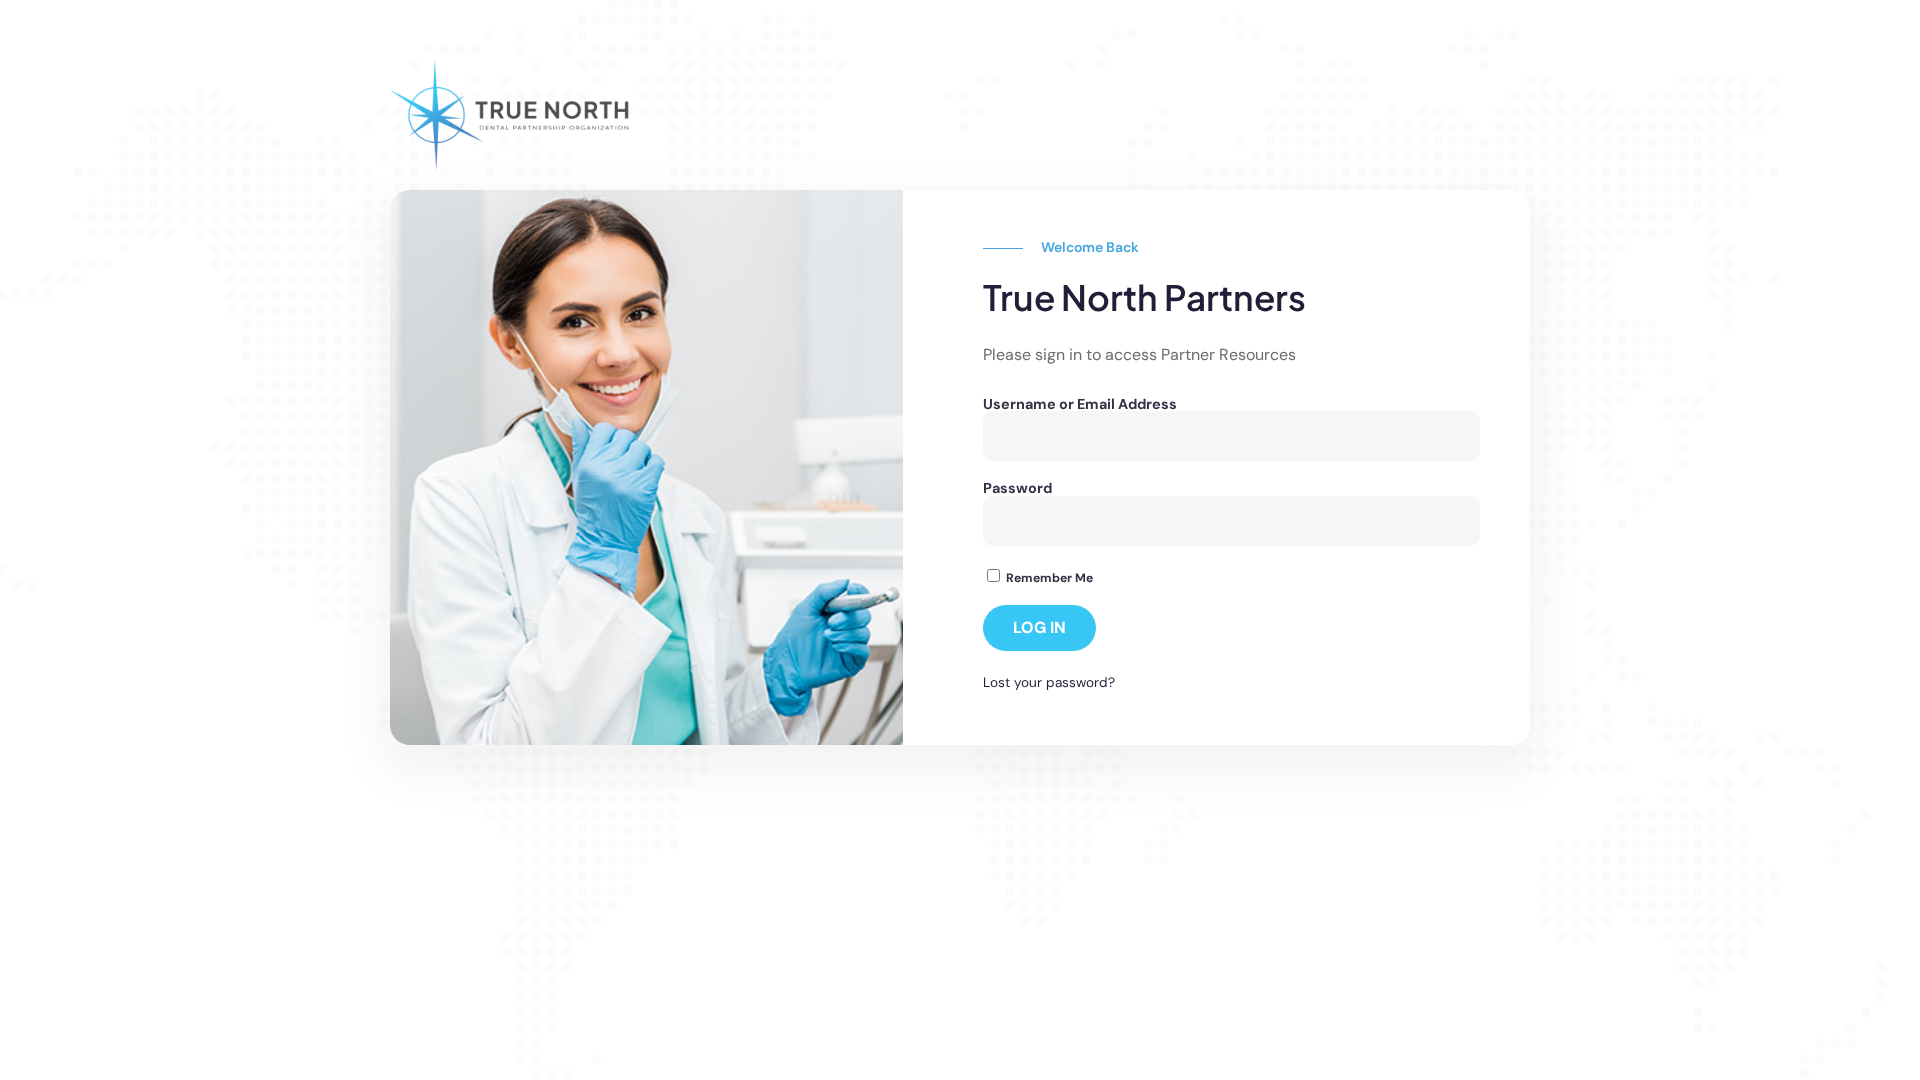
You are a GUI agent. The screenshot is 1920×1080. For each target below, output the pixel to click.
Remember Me (1048, 577)
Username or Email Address (1080, 404)
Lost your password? (1049, 682)
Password (1017, 488)
